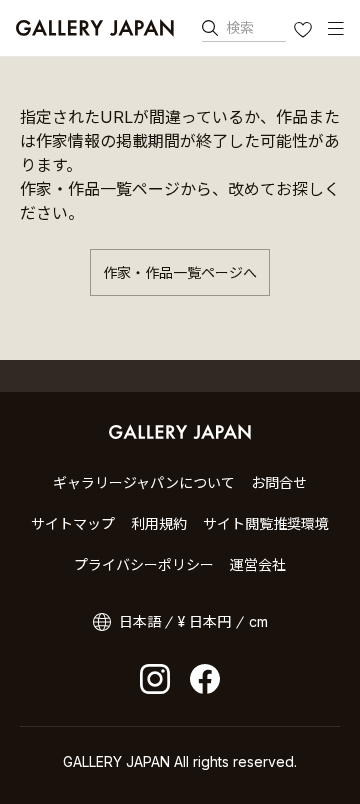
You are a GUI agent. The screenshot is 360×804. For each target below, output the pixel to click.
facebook (205, 679)
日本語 (140, 621)
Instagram (155, 679)
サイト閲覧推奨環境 (266, 523)
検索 (240, 27)
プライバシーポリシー (144, 564)
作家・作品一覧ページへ (180, 272)
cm (258, 621)
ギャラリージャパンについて (144, 482)
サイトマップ (73, 523)
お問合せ (279, 482)
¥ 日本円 (204, 621)
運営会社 (258, 564)
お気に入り (305, 32)
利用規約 (159, 523)
